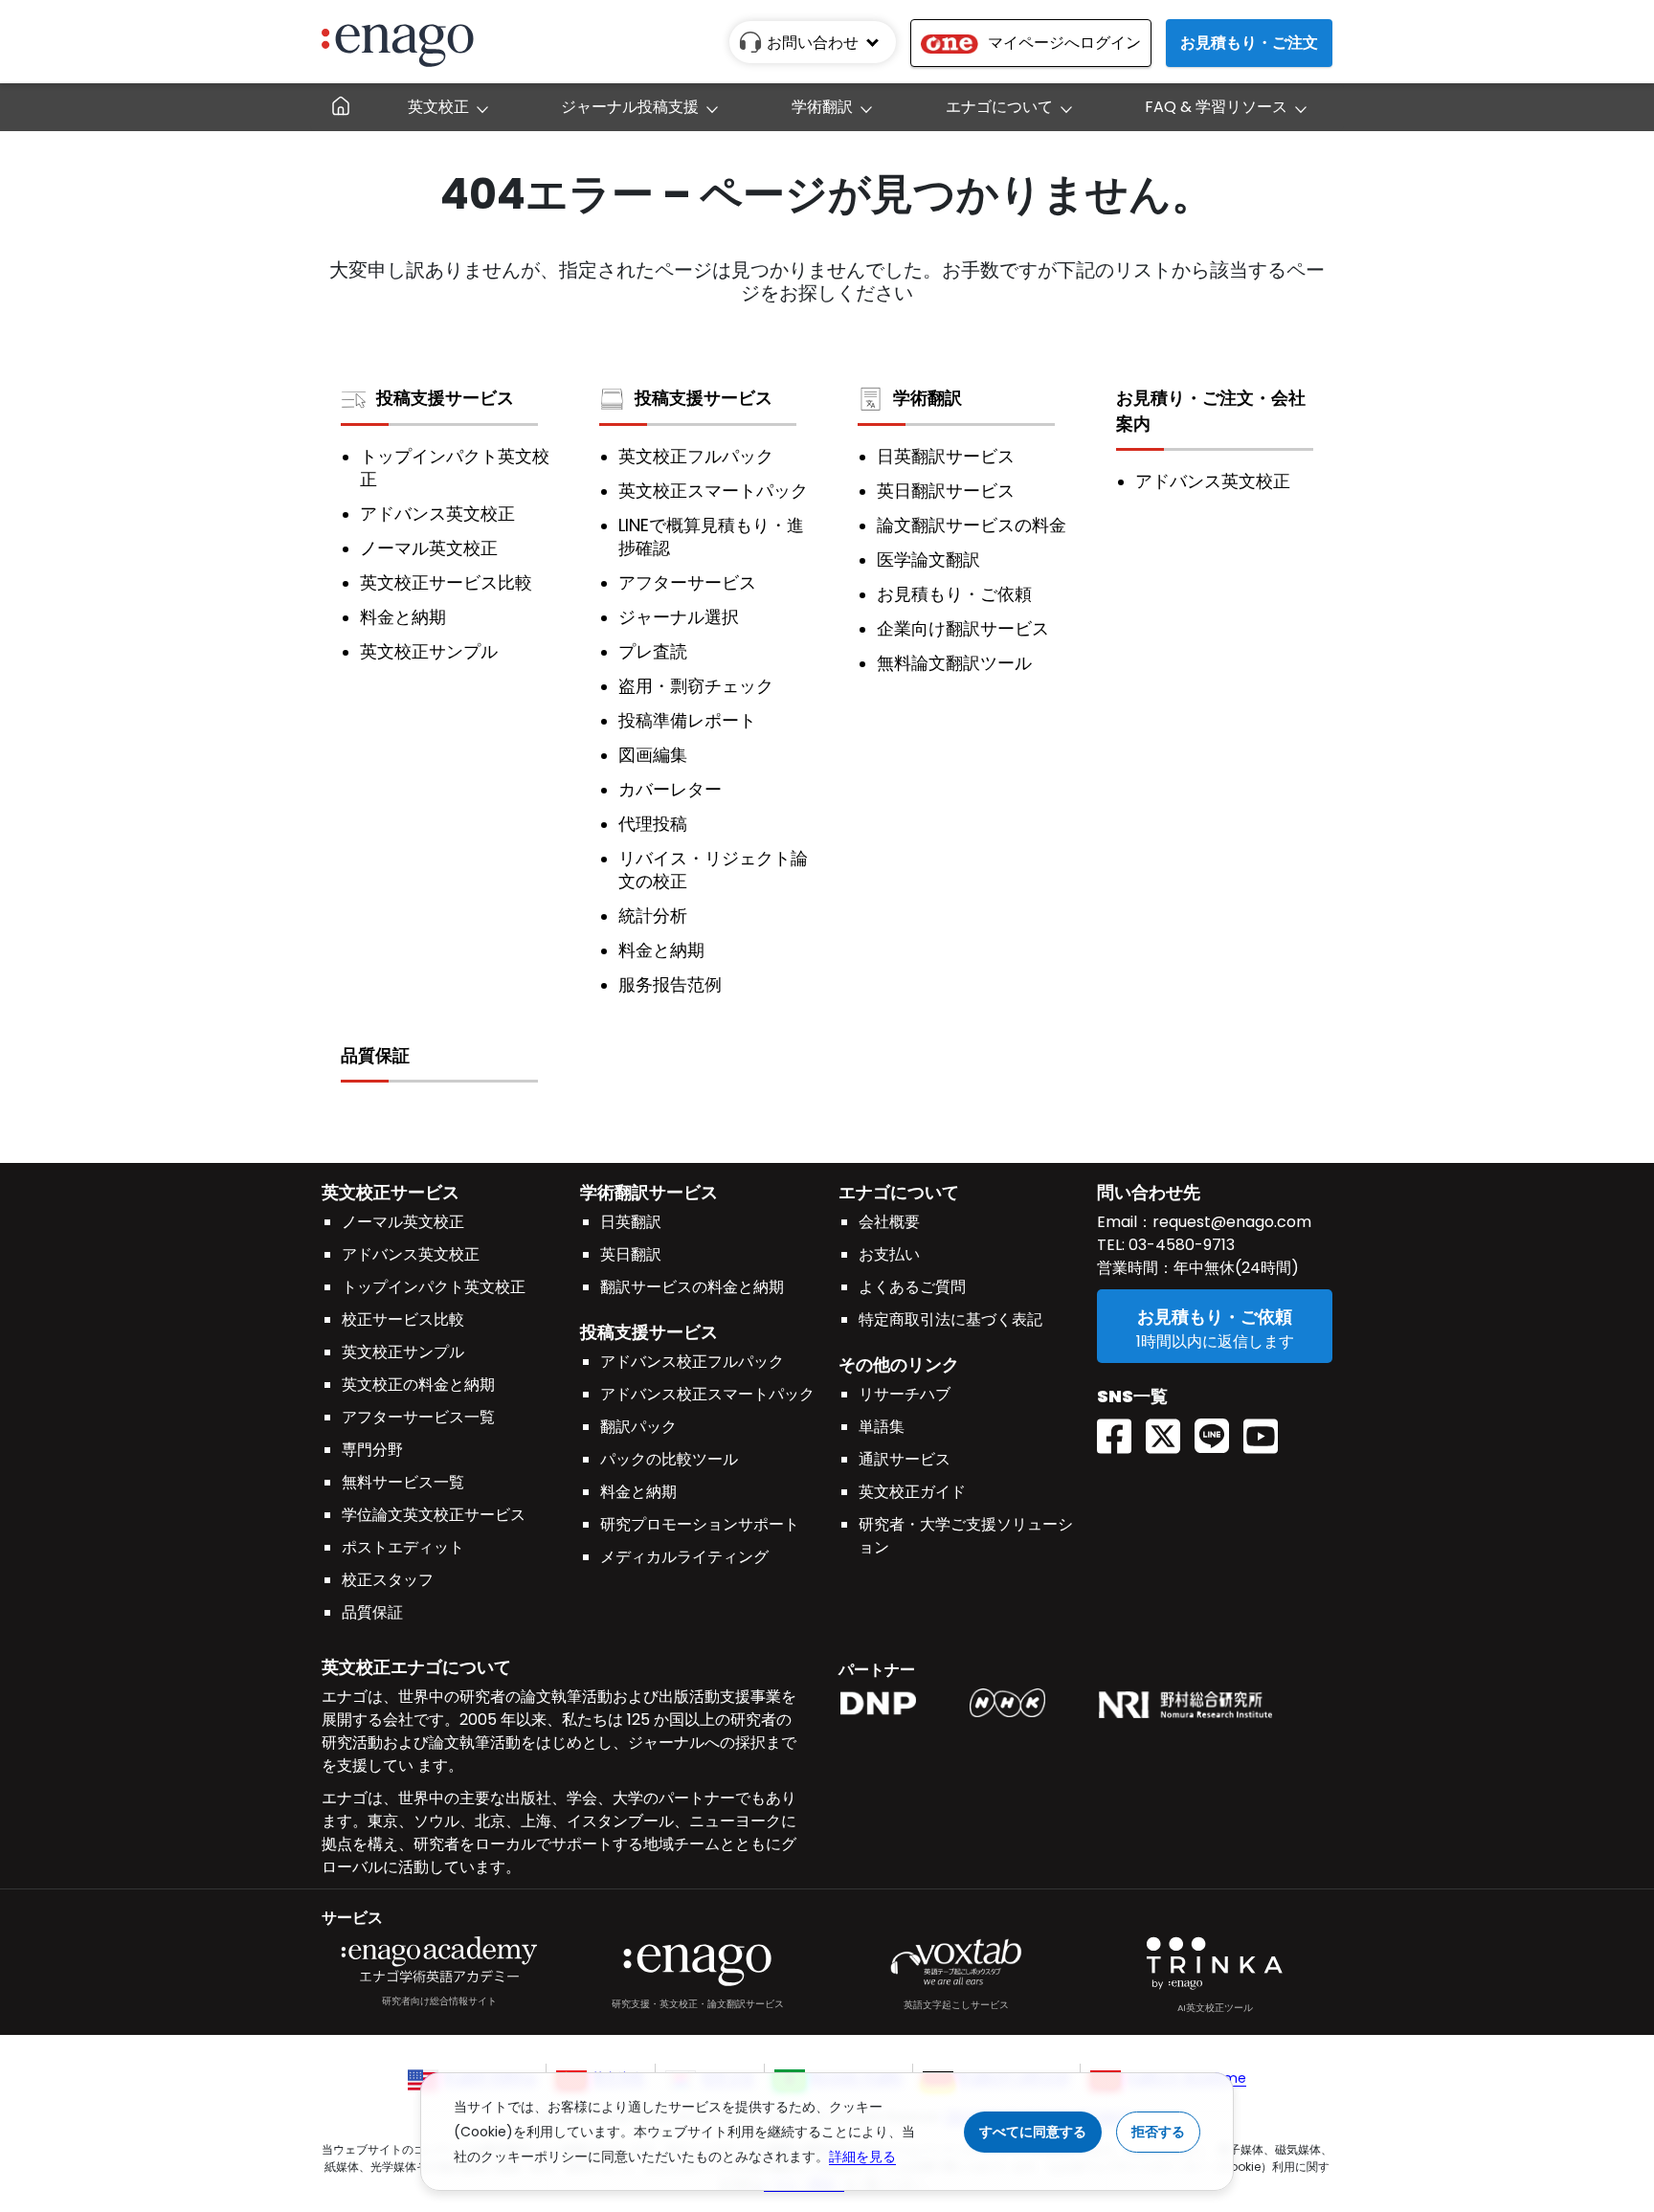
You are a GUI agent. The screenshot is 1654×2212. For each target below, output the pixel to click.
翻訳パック (638, 1427)
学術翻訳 (928, 398)
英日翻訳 (631, 1254)
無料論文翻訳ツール (954, 663)
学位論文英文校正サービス (434, 1515)
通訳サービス (905, 1459)
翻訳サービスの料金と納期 (692, 1287)
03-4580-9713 (1180, 1245)
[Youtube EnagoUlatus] (1268, 1430)
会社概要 (889, 1222)
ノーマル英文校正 (429, 548)
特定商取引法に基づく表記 (950, 1319)
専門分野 (372, 1450)
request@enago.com (1232, 1222)
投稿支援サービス (445, 398)
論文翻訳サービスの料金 (972, 525)
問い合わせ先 (1149, 1192)
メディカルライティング (684, 1557)
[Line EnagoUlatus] (1219, 1430)
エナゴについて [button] (999, 107)
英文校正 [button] (438, 107)
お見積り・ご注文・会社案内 (1211, 411)
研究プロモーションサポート (700, 1524)
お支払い (889, 1254)
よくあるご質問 (912, 1287)
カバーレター (670, 790)
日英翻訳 (631, 1222)
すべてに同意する (1033, 2132)
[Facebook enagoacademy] (1121, 1430)
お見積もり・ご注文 (1249, 43)
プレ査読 (653, 652)
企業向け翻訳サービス (963, 629)
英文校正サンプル (429, 652)
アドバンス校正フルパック (692, 1362)
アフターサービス (687, 583)
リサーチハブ (905, 1394)
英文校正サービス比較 (446, 583)
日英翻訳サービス (946, 457)
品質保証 (375, 1055)
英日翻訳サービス (946, 491)
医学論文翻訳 (928, 560)
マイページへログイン (1064, 43)
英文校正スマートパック (713, 491)
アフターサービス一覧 (418, 1417)
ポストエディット (403, 1547)
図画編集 (653, 755)
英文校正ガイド (912, 1492)
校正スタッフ (388, 1580)
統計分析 (653, 916)
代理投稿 (653, 824)
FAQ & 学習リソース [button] (1216, 107)
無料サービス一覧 (403, 1482)
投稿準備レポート (687, 721)
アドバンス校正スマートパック (707, 1394)
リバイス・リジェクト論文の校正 (713, 870)
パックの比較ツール (669, 1459)
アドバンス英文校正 (437, 514)
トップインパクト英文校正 (455, 468)
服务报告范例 (670, 985)
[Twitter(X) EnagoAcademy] (1170, 1430)
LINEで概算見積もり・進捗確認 (711, 537)
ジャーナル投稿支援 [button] (630, 107)
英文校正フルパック (696, 457)
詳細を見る (862, 2156)
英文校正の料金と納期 (418, 1385)
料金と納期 (403, 617)
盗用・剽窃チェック (696, 686)
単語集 (882, 1427)
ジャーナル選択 (679, 617)
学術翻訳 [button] (822, 107)
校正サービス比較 (403, 1319)
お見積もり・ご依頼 (954, 594)
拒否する (1158, 2132)
